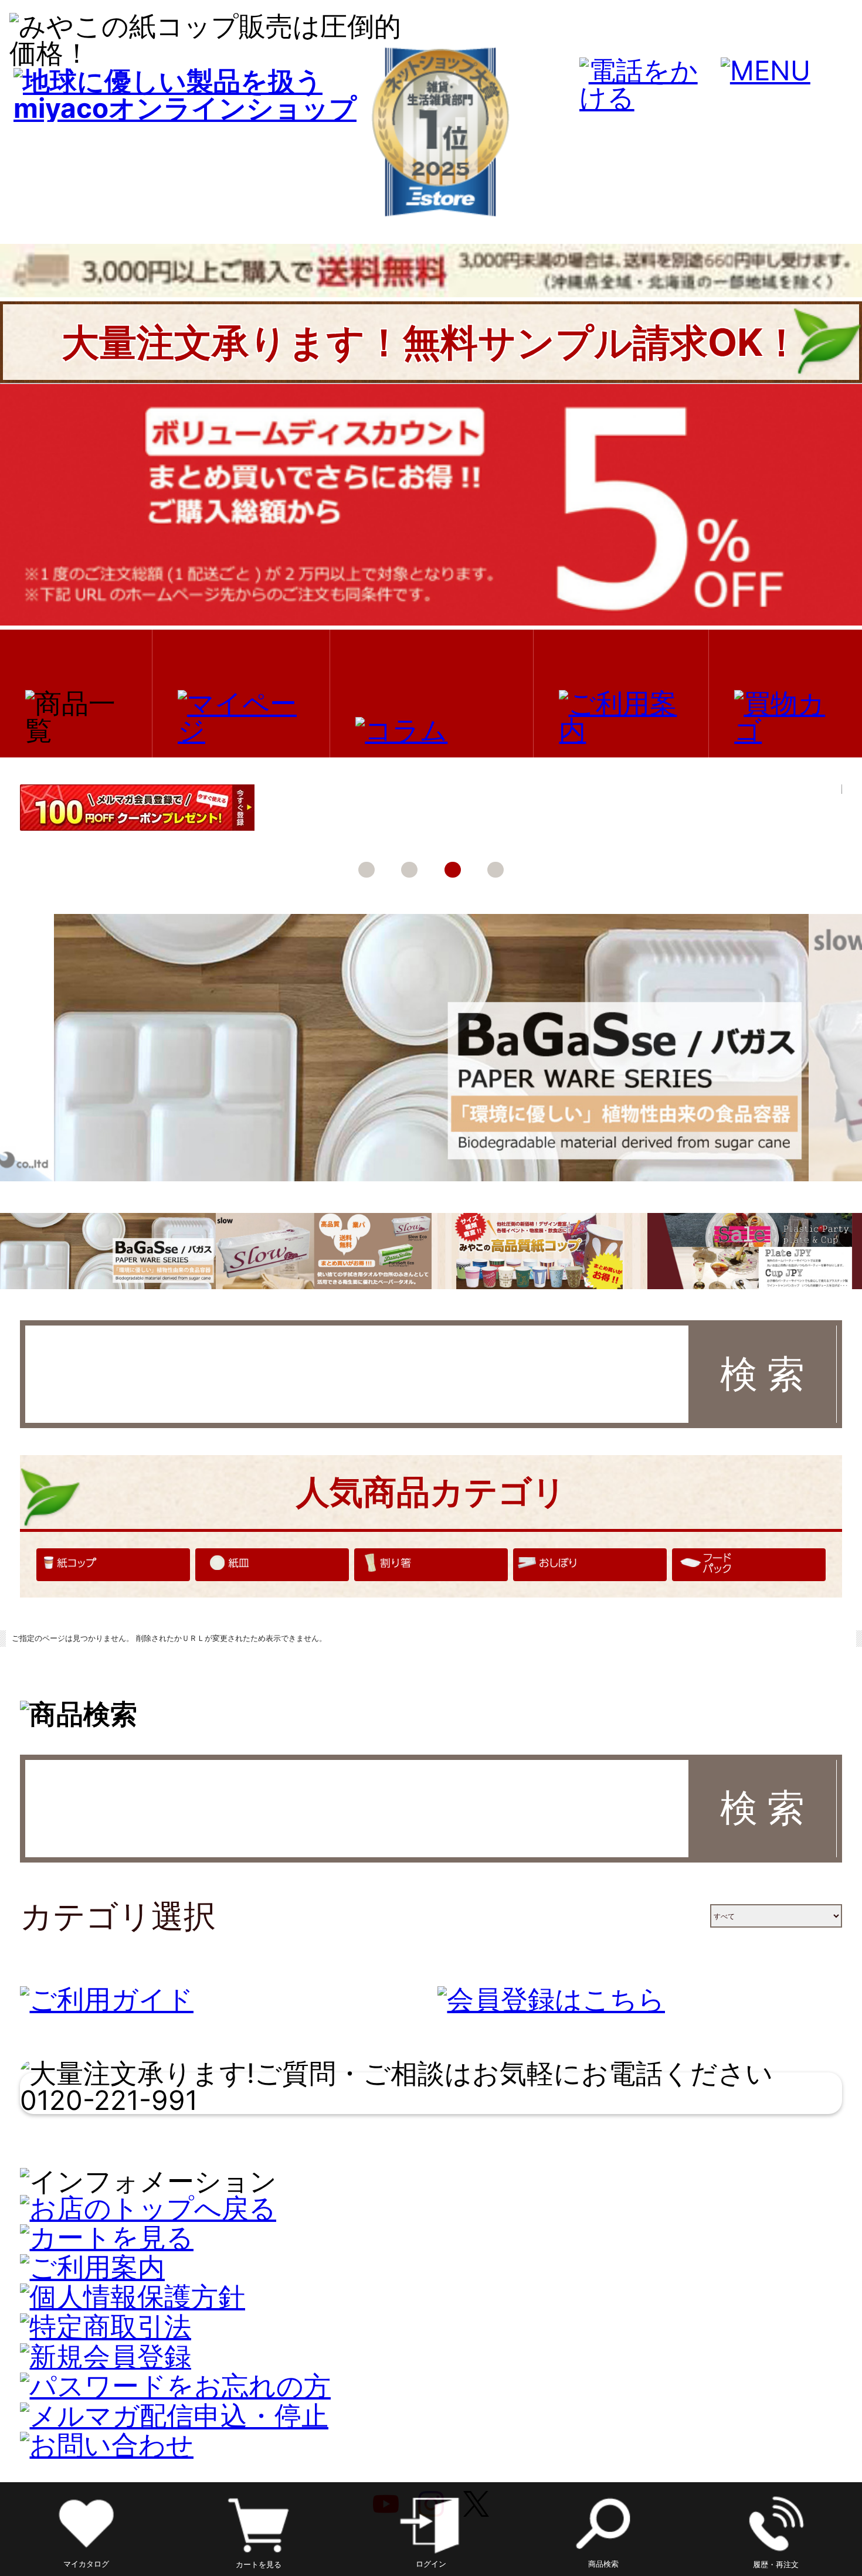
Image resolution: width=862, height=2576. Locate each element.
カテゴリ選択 (118, 1916)
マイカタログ (86, 2564)
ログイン (431, 2564)
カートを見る (259, 2564)
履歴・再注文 (776, 2564)
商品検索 (603, 2564)
